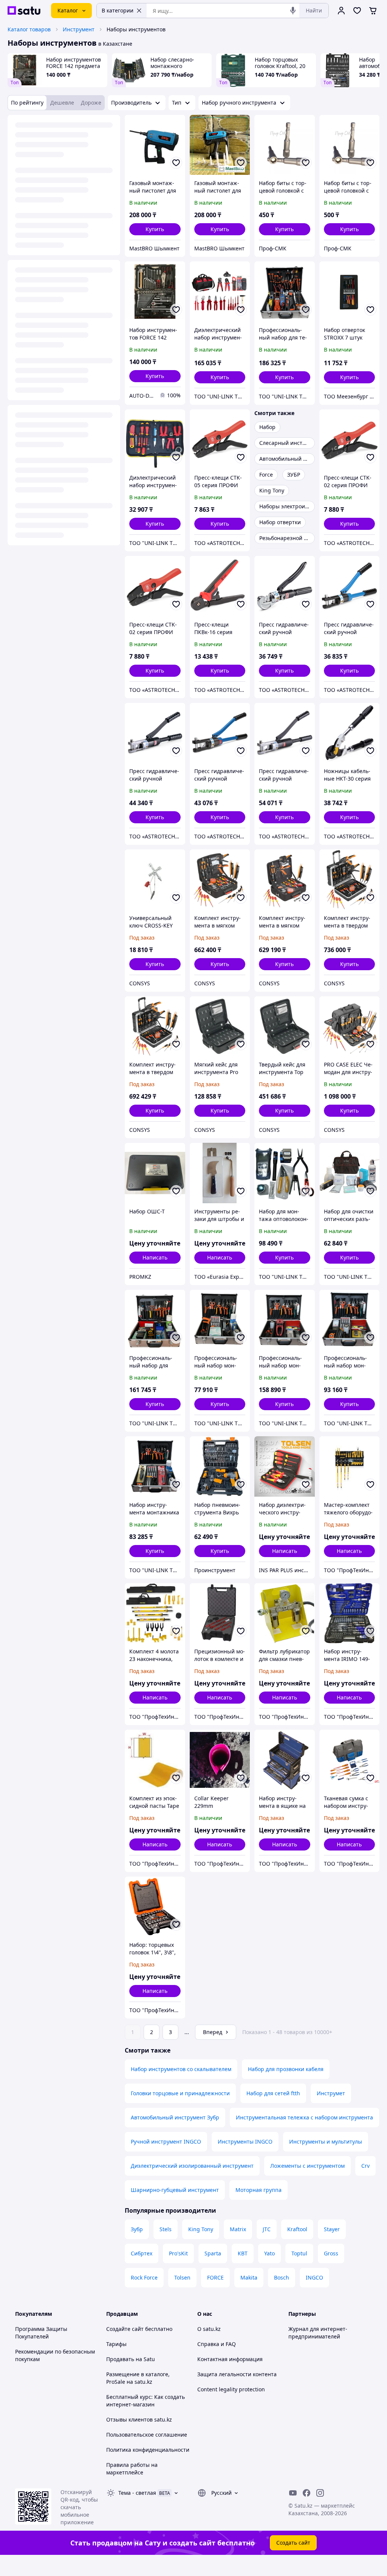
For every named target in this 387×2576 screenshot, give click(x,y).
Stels (166, 2229)
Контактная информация (230, 2359)
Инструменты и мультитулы (326, 2142)
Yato (269, 2253)
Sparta (213, 2253)
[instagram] (320, 2493)
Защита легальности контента (237, 2374)
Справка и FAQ (217, 2344)
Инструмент (79, 29)
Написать (155, 1257)
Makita (249, 2277)
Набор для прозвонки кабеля (286, 2069)
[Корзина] (373, 11)
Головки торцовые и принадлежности (180, 2093)
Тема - (137, 2493)
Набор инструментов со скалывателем (181, 2069)
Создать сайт (293, 2543)
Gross (331, 2253)
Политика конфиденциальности (148, 2450)
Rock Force (144, 2277)
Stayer (332, 2229)
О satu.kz (209, 2329)
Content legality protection (231, 2389)
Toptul (299, 2253)
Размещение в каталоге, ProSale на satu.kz (138, 2378)
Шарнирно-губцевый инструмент (175, 2190)
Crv (365, 2166)
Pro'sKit (178, 2253)
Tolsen (182, 2277)
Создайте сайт (125, 2329)
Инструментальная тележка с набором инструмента (304, 2117)
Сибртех (142, 2253)
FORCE (215, 2277)
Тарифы (116, 2344)
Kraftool (297, 2229)
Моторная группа (259, 2190)
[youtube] (293, 2493)
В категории (118, 10)
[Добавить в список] (176, 163)
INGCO (314, 2277)
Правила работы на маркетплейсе (132, 2469)
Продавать (120, 2359)
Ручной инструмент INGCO (166, 2142)
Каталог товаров (29, 29)
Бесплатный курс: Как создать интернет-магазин (146, 2401)
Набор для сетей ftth (273, 2093)
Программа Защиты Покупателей (41, 2333)
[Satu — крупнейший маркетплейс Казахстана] (24, 11)
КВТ (243, 2253)
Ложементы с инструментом (307, 2166)
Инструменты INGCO (245, 2142)
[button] (155, 229)
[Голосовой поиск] (293, 11)
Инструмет (331, 2093)
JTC (267, 2229)
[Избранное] (357, 11)
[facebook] (307, 2493)
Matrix (238, 2229)
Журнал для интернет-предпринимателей (318, 2333)
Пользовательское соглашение (147, 2435)
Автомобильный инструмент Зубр (175, 2117)
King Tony (201, 2229)
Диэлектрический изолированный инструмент (192, 2166)
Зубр (137, 2229)
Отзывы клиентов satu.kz (139, 2419)
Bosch (282, 2277)
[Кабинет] (341, 11)
